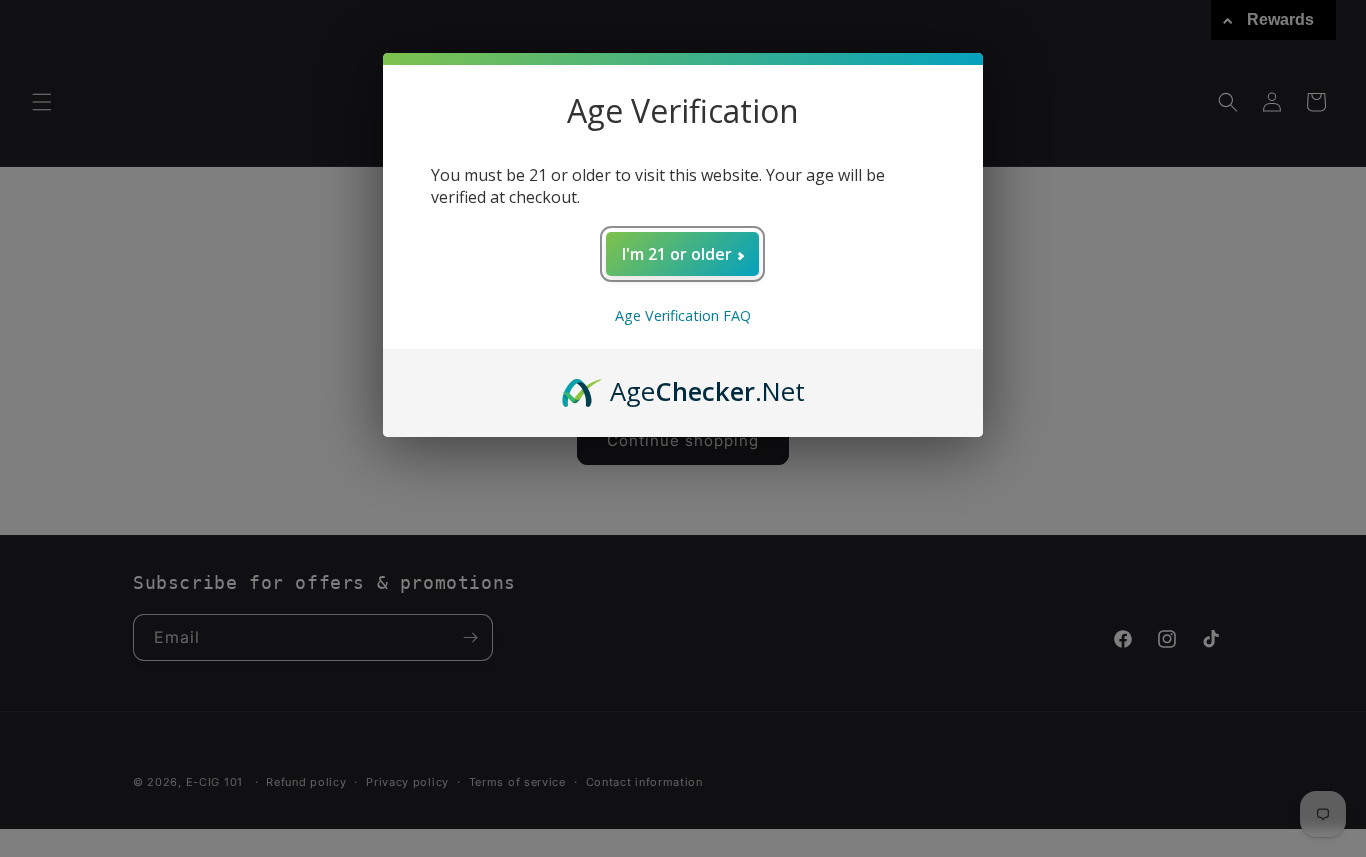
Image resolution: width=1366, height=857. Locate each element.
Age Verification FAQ (683, 315)
